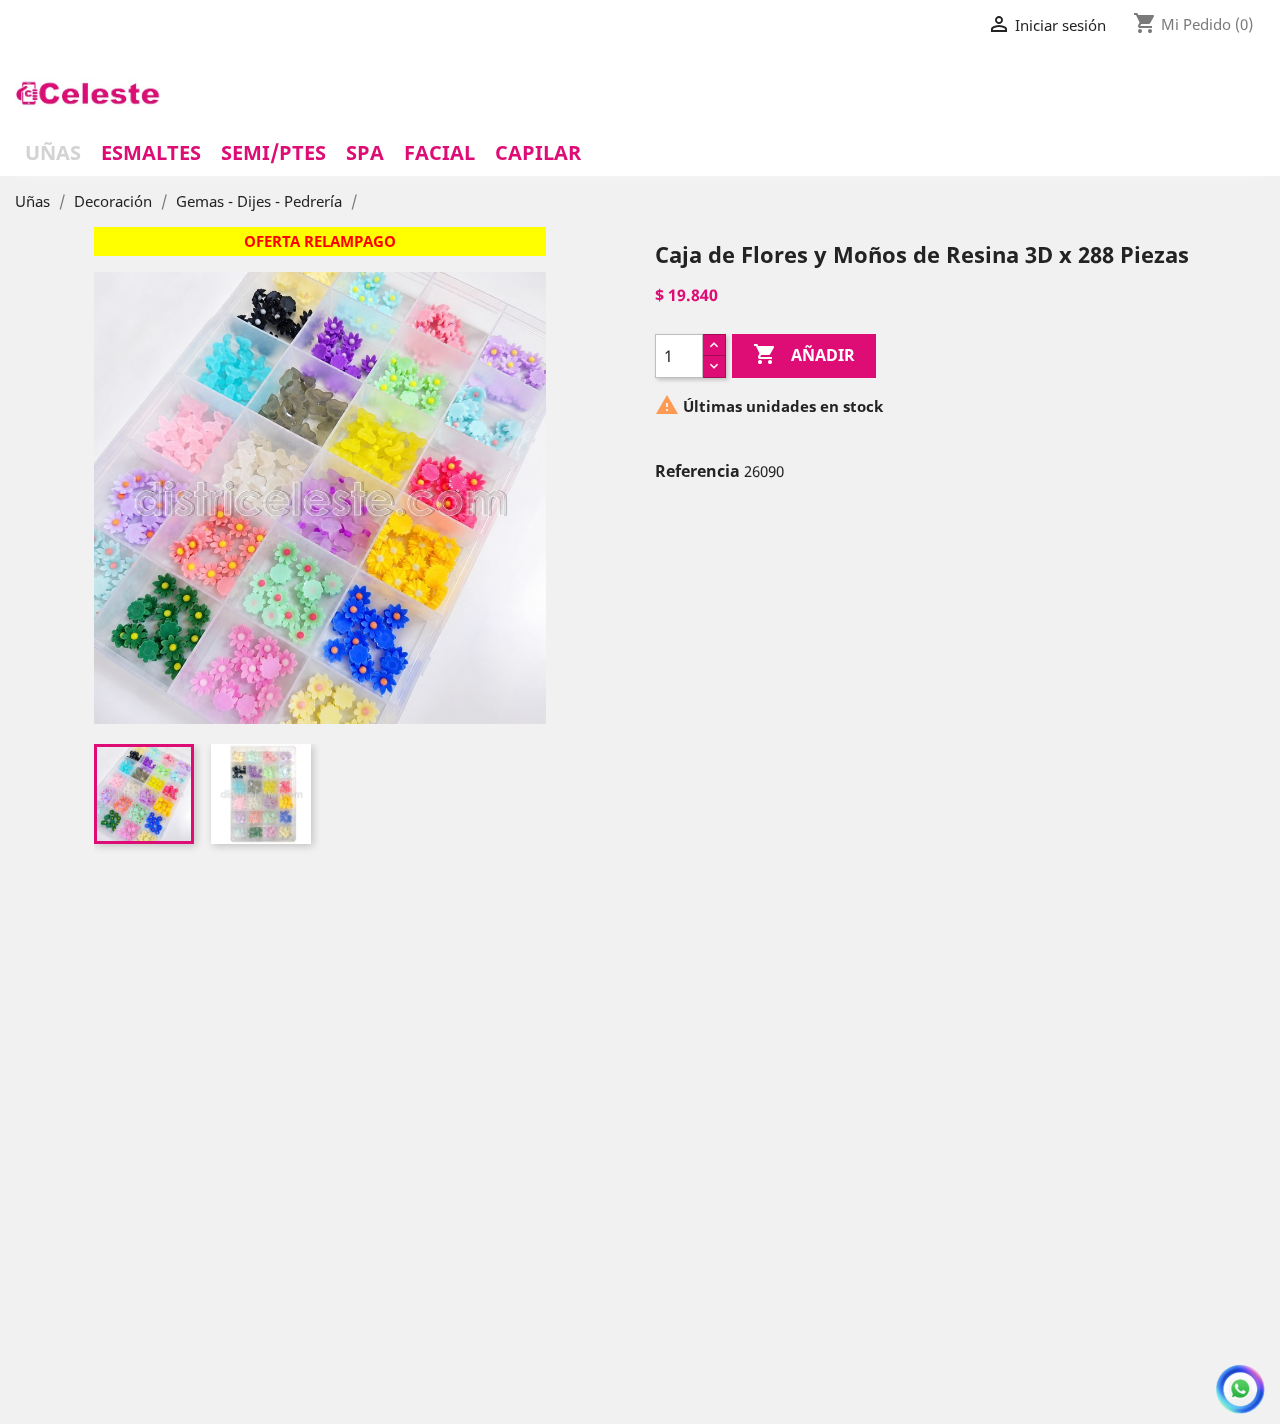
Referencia (697, 471)
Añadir (804, 354)
